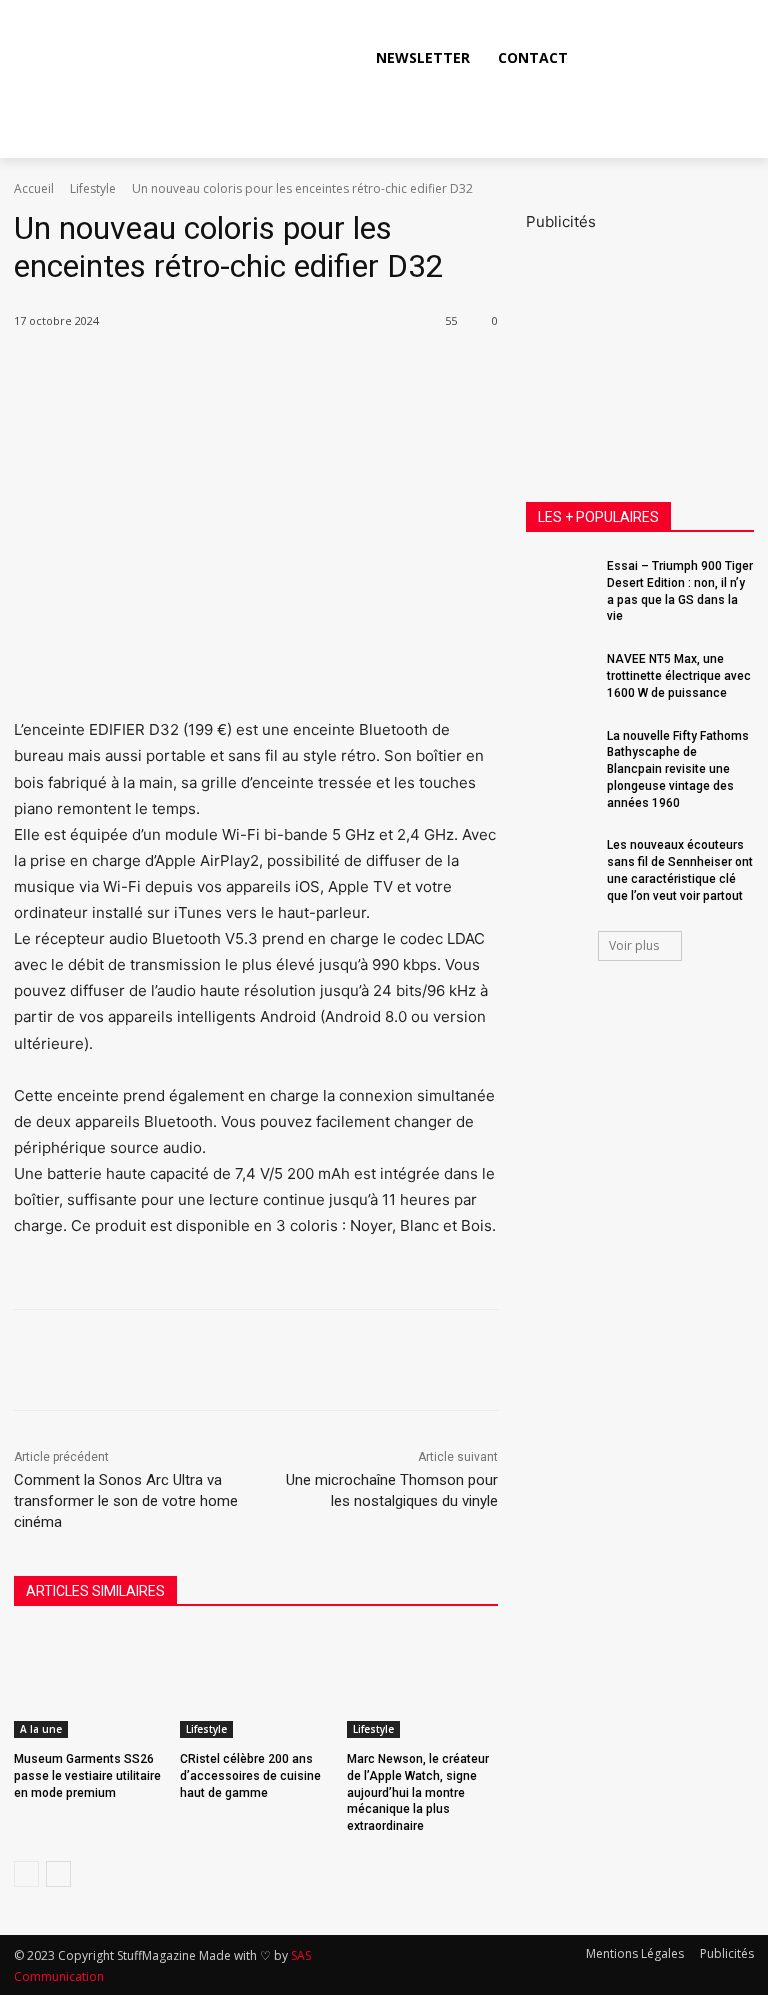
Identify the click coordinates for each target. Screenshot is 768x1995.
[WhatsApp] (310, 372)
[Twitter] (692, 58)
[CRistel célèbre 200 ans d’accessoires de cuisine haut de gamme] (255, 1685)
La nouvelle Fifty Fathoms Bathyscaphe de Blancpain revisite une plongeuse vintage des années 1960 (678, 769)
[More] (357, 372)
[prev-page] (26, 1874)
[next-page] (58, 1874)
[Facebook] (602, 58)
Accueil (34, 188)
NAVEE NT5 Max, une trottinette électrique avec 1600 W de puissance (679, 676)
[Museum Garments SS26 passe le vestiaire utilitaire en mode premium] (89, 1685)
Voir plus (634, 945)
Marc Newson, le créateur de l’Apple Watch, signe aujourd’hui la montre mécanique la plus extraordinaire (418, 1792)
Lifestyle (93, 188)
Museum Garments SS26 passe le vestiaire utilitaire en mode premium (87, 1776)
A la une (41, 1729)
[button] (733, 56)
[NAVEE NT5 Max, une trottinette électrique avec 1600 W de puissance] (560, 675)
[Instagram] (647, 58)
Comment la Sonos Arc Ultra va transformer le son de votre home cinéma (126, 1501)
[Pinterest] (264, 372)
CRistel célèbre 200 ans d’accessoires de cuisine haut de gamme (250, 1776)
